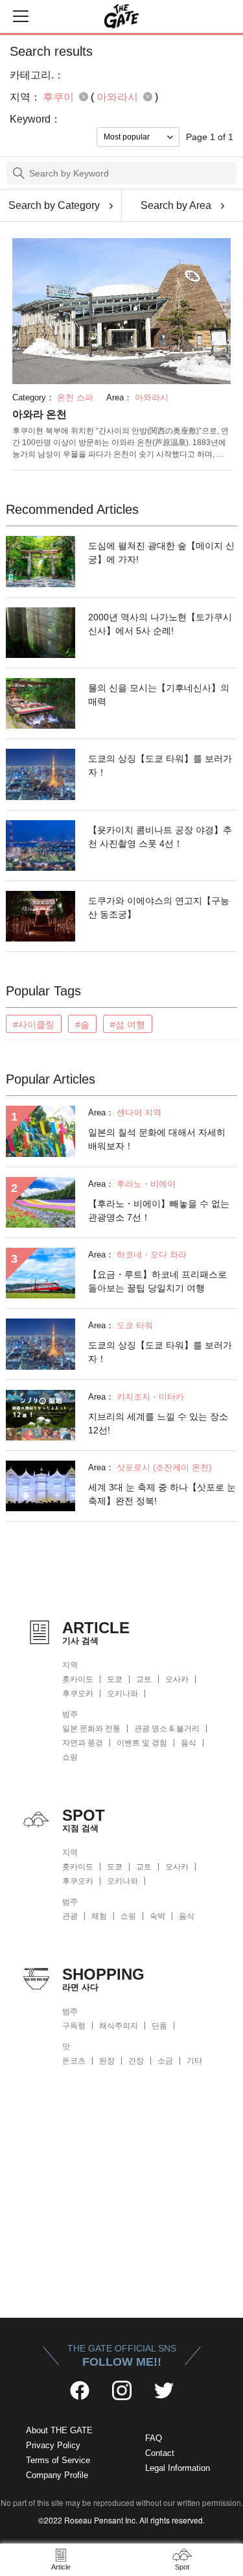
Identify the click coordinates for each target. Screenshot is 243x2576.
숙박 (157, 1916)
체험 (99, 1916)
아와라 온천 (40, 414)
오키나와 (122, 1694)
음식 (189, 1743)
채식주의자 (119, 2026)
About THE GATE (59, 2430)
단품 (159, 2026)
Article (61, 2567)
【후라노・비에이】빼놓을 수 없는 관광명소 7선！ (159, 1210)
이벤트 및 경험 (142, 1743)
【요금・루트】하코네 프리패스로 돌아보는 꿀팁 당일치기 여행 (157, 1281)
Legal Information (178, 2468)
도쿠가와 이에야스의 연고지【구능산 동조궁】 (159, 907)
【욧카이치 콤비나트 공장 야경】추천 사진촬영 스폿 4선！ (160, 837)
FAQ (154, 2438)
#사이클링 (34, 1025)
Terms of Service (58, 2460)
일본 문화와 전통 (91, 1729)
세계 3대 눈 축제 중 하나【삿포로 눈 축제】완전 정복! (162, 1494)
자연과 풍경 (83, 1743)
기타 (194, 2061)
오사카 (177, 1679)
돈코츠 (74, 2061)
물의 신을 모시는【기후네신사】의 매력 (159, 695)
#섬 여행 (128, 1025)
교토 (144, 1679)
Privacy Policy (53, 2445)
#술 (82, 1025)
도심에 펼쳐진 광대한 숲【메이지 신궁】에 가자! (161, 553)
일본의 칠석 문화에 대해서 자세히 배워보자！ (157, 1139)
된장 (107, 2061)
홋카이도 (78, 1679)
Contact (160, 2453)
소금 (165, 2061)
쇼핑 (70, 1757)
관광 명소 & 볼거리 (167, 1729)
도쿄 (115, 1679)
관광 (70, 1916)
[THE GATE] (122, 16)
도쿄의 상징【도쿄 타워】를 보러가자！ (160, 765)
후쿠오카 (78, 1694)
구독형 (74, 2026)
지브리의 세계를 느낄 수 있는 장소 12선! (158, 1423)
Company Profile (57, 2475)
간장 (136, 2061)
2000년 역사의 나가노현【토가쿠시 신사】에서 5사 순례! (160, 624)
